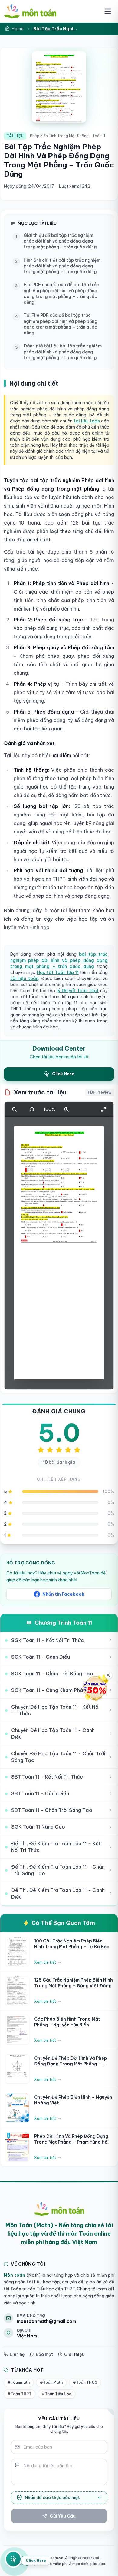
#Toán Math (51, 2382)
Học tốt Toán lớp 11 (58, 972)
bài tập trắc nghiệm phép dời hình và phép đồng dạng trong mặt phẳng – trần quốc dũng (59, 960)
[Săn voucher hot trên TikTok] (95, 1688)
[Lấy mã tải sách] (13, 2560)
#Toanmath (19, 2382)
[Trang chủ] (30, 11)
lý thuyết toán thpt (78, 991)
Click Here (36, 2561)
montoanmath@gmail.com (46, 2321)
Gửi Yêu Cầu (63, 2516)
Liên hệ (17, 2354)
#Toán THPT (20, 2394)
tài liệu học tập (43, 2282)
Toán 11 (99, 136)
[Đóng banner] (108, 1675)
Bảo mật (44, 2354)
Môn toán (14, 2275)
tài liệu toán (87, 421)
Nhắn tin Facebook (63, 1594)
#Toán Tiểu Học (57, 2394)
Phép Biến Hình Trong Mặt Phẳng (59, 136)
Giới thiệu (74, 2354)
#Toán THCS (85, 2382)
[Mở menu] (108, 11)
